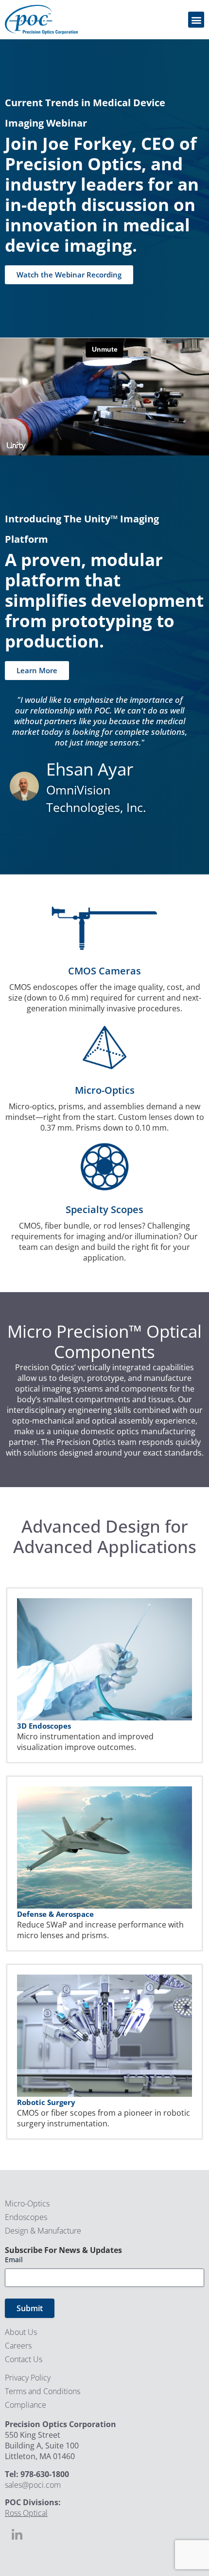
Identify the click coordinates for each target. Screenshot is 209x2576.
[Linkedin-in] (17, 2535)
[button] (196, 20)
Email (14, 2260)
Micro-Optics (105, 1090)
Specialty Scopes (104, 1209)
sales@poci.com (33, 2485)
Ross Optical (26, 2513)
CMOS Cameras (104, 971)
